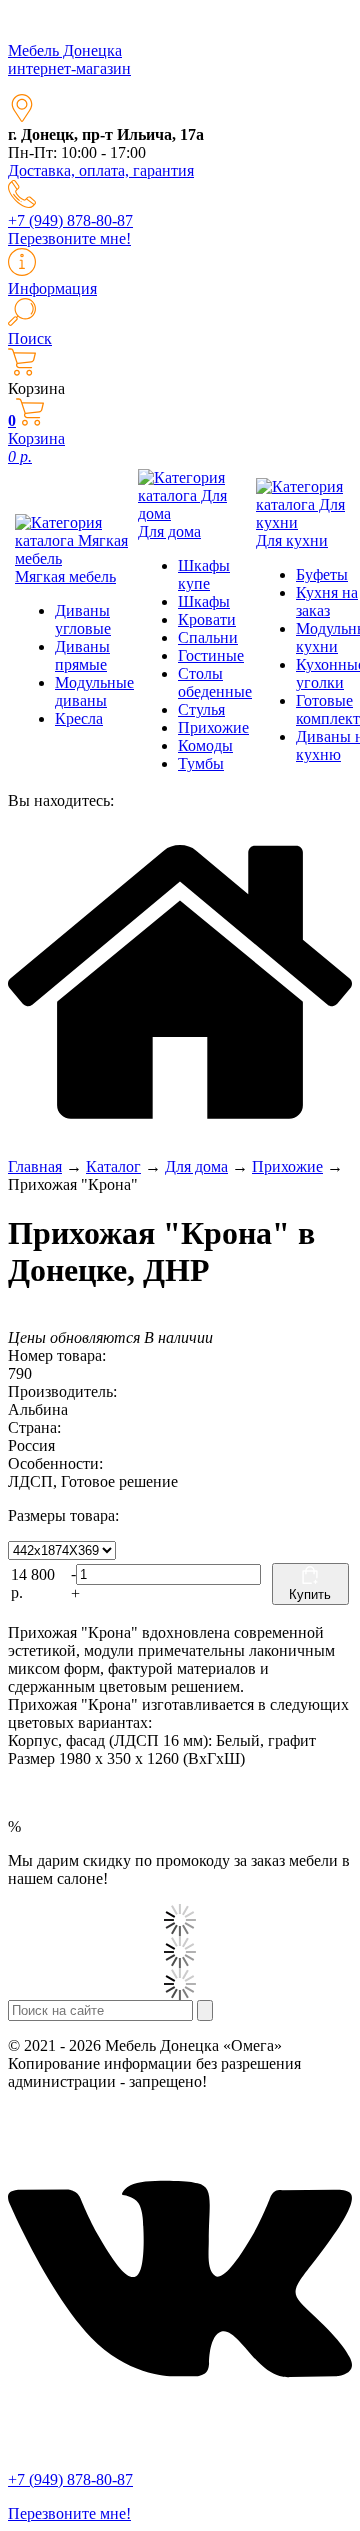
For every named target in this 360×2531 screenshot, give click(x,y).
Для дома (169, 531)
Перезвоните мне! (69, 238)
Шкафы (204, 601)
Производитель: (62, 1391)
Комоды (205, 745)
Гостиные (211, 655)
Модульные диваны (94, 691)
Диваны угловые (83, 619)
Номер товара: (57, 1355)
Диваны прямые (82, 655)
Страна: (34, 1427)
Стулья (201, 709)
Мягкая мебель (65, 576)
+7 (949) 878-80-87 (70, 220)
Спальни (208, 637)
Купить (310, 1594)
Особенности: (55, 1463)
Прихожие (213, 727)
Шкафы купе (204, 574)
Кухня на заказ (327, 601)
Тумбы (201, 763)
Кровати (207, 619)
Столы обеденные (215, 682)
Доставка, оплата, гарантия (101, 170)
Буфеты (322, 574)
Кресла (79, 718)
